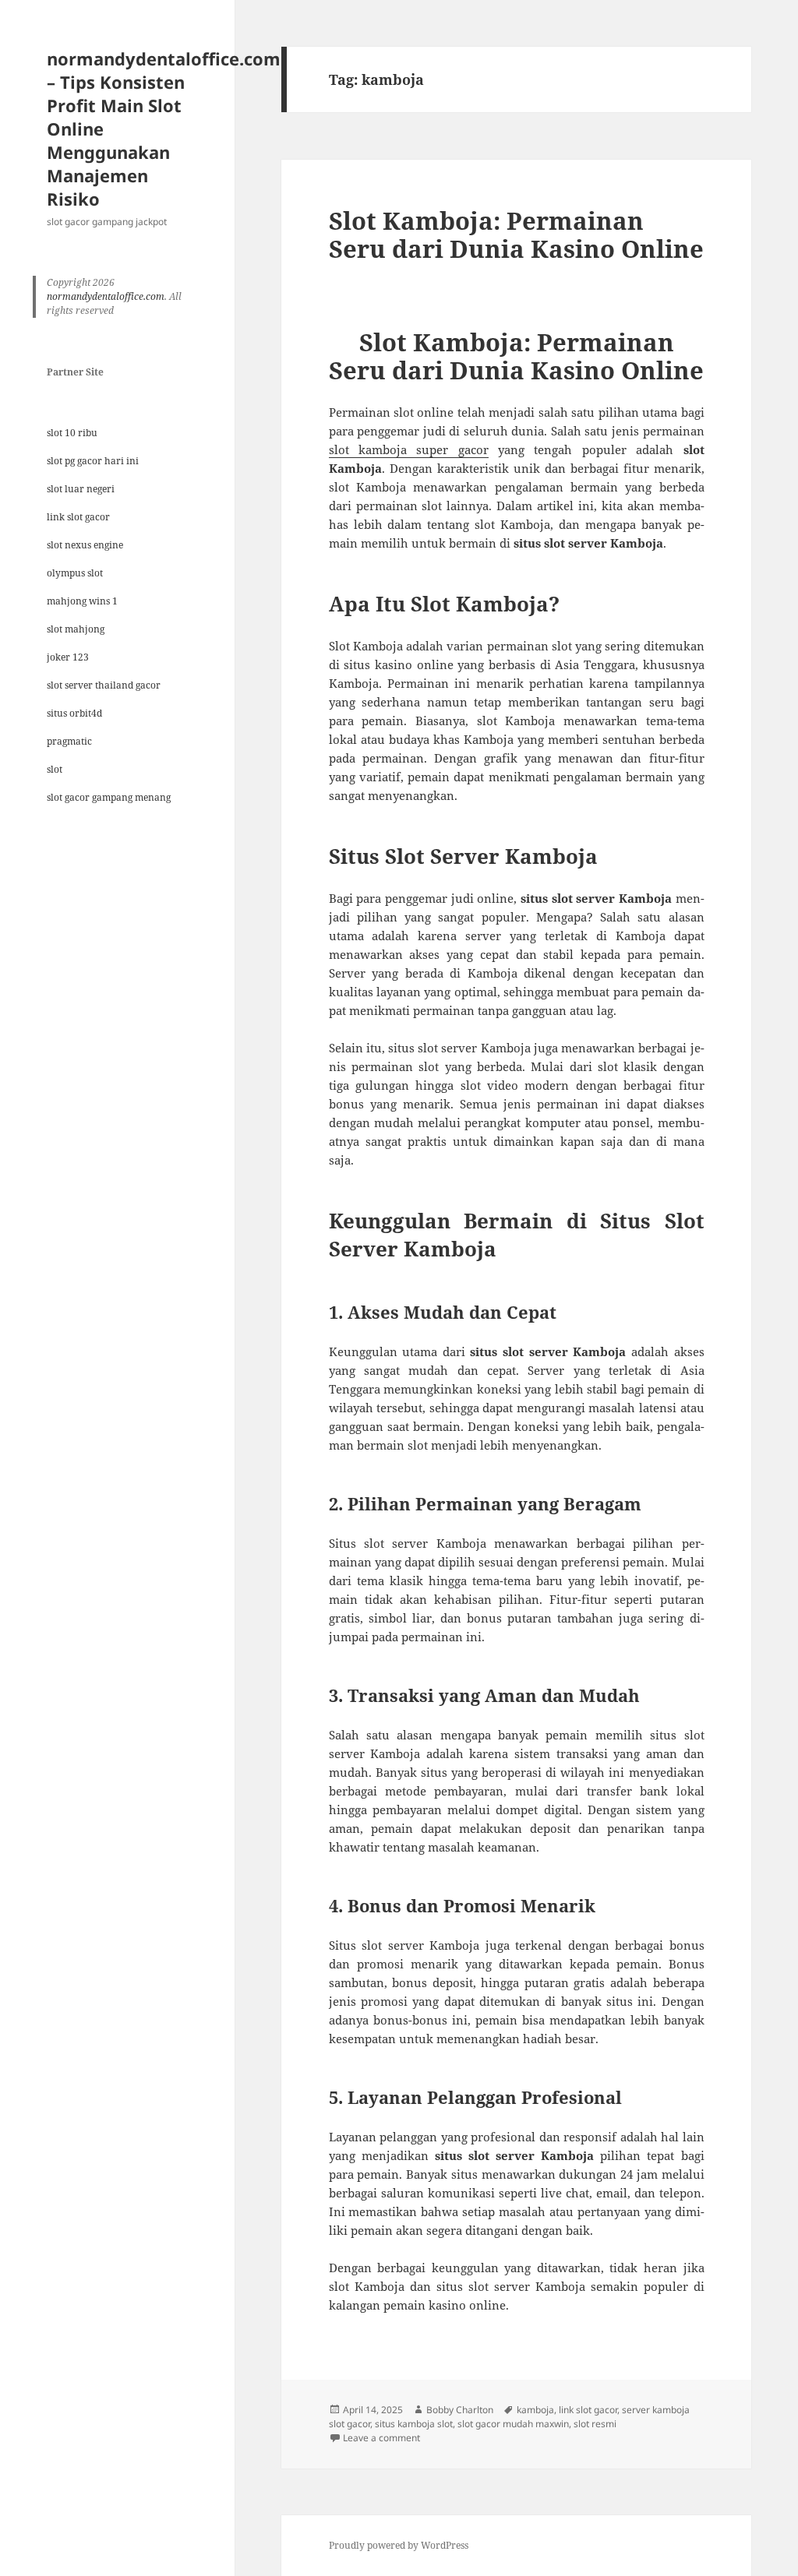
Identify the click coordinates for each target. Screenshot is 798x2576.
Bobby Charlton (460, 2410)
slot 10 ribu (72, 433)
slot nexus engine (85, 545)
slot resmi (595, 2424)
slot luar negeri (81, 489)
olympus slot (75, 573)
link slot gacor (78, 517)
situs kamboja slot (414, 2424)
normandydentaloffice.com (106, 296)
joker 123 (68, 657)
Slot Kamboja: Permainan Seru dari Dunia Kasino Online (516, 234)
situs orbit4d (74, 713)
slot (55, 769)
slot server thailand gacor (104, 685)
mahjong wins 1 (82, 601)
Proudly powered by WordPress (399, 2545)
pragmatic (69, 741)
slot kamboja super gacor (409, 449)
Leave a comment (381, 2438)
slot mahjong (76, 629)
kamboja (535, 2410)
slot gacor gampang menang (109, 797)
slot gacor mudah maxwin (513, 2424)
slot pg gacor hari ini (93, 461)
